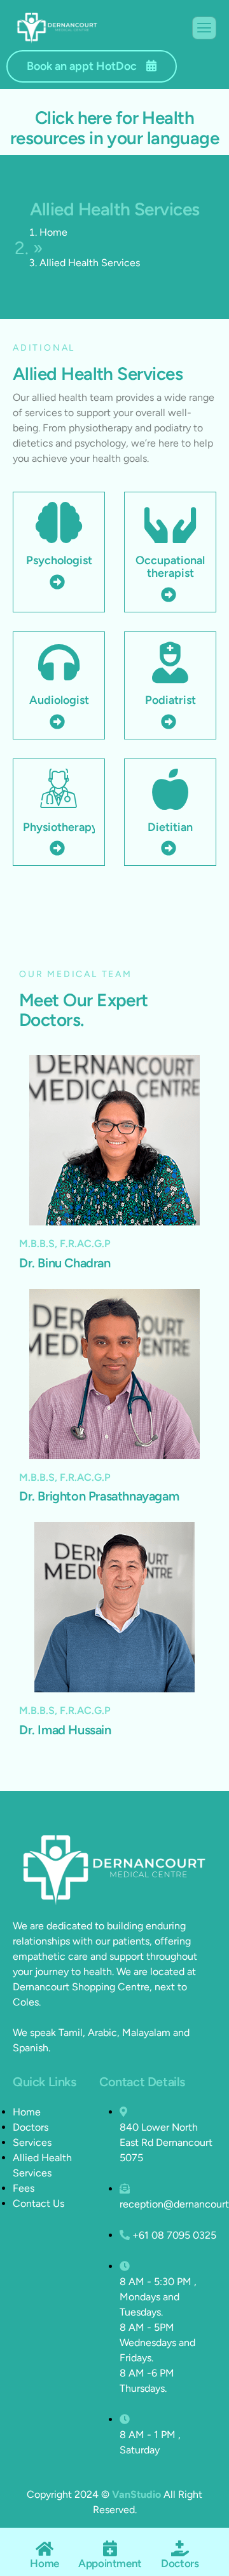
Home (53, 232)
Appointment (110, 2563)
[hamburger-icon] (204, 28)
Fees (24, 2188)
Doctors (31, 2127)
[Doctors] (180, 2548)
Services (32, 2142)
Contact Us (38, 2203)
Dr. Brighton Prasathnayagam (99, 1496)
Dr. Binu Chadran (65, 1263)
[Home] (45, 2548)
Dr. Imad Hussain (65, 1730)
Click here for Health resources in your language (114, 128)
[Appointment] (110, 2548)
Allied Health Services (42, 2165)
